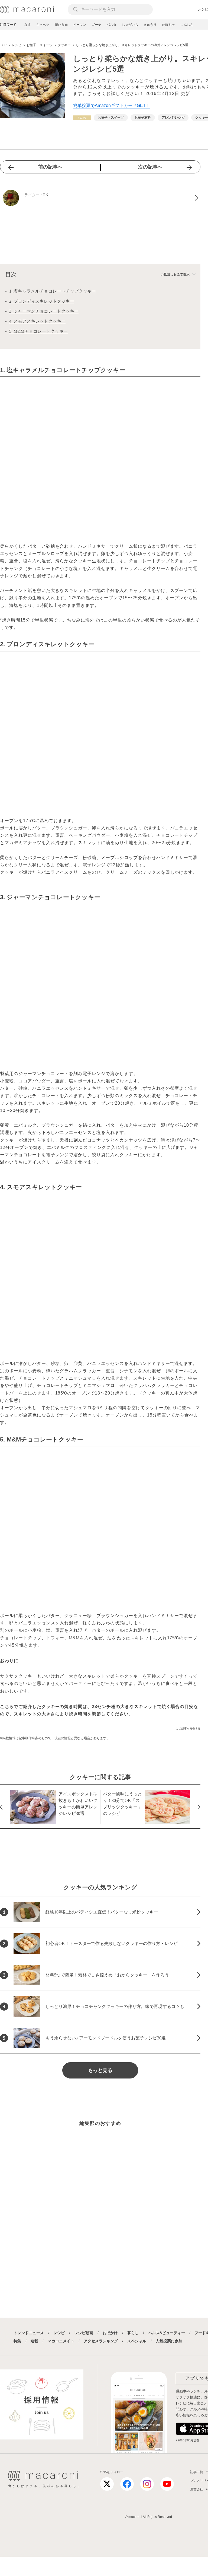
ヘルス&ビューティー (167, 2333)
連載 (34, 2341)
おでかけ (110, 2333)
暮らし (133, 2333)
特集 (17, 2341)
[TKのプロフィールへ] (100, 198)
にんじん (187, 25)
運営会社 (197, 2489)
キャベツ (43, 25)
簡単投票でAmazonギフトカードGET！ (112, 105)
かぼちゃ (168, 25)
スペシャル (137, 2341)
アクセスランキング (101, 2341)
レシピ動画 (84, 2333)
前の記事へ (50, 167)
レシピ (59, 2333)
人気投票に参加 (169, 2341)
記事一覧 (197, 2472)
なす (28, 25)
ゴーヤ (96, 25)
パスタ (112, 25)
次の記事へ (150, 167)
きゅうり (150, 25)
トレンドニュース (29, 2333)
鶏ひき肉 (61, 25)
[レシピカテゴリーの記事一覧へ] (82, 118)
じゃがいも (130, 25)
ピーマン (80, 25)
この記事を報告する (188, 1729)
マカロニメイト (61, 2341)
